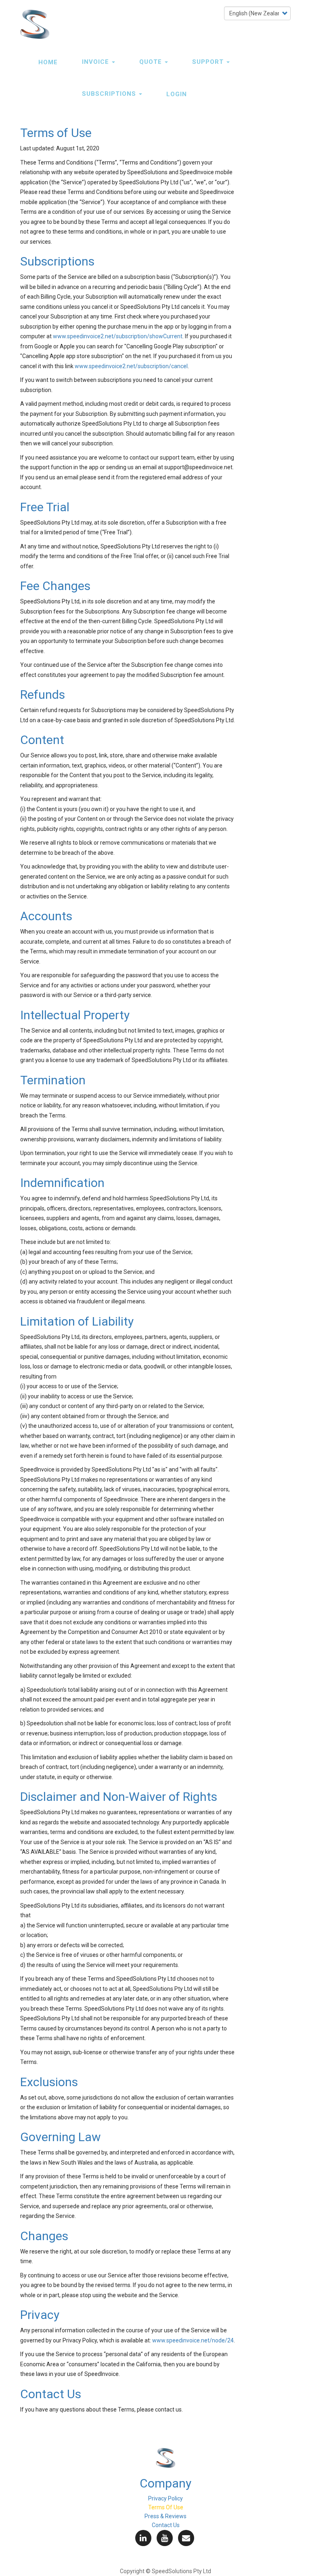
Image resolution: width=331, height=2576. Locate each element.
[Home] (38, 24)
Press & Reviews (165, 2516)
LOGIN (177, 94)
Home (48, 62)
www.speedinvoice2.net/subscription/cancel (131, 366)
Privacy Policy (165, 2498)
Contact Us (166, 2525)
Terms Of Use (166, 2507)
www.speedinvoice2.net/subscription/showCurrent (118, 336)
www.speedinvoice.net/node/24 (193, 2340)
